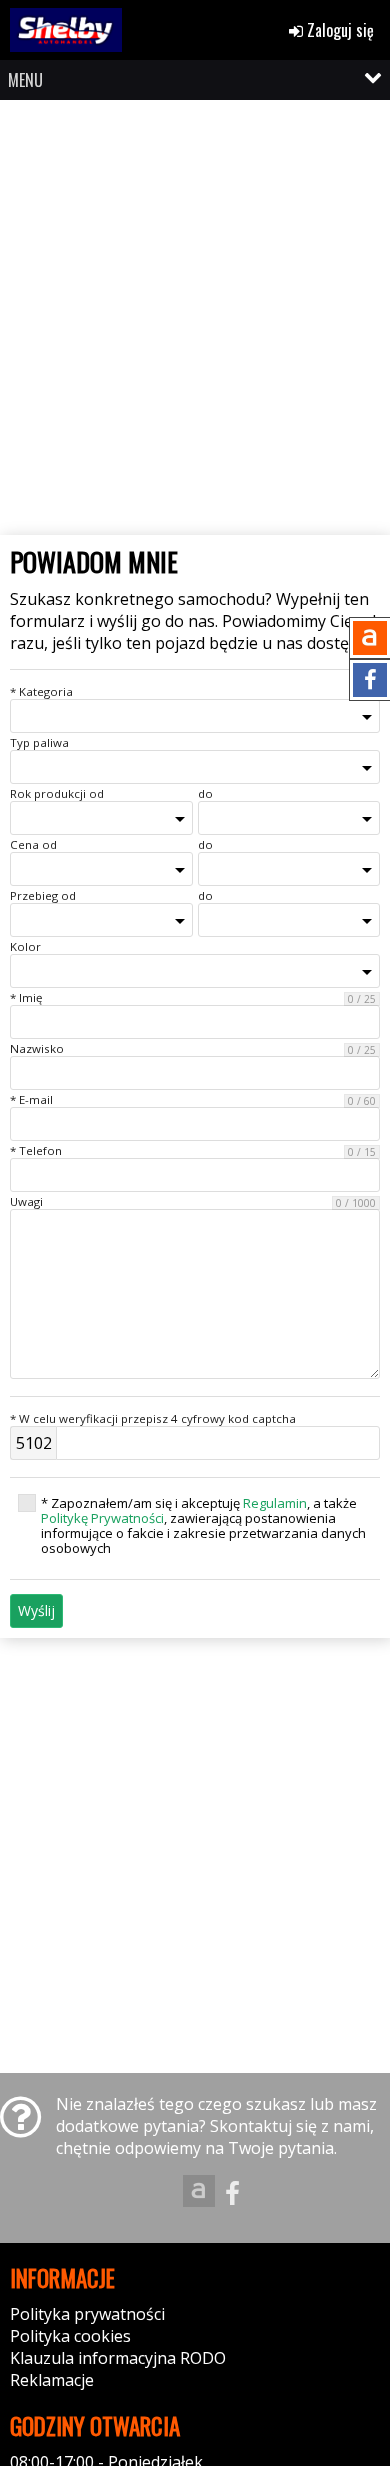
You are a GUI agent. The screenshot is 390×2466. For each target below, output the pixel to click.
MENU (25, 80)
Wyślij (36, 1610)
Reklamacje (52, 2380)
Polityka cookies (70, 2336)
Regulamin (275, 1503)
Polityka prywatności (87, 2314)
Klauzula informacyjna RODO (118, 2358)
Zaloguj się (338, 30)
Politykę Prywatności (102, 1518)
